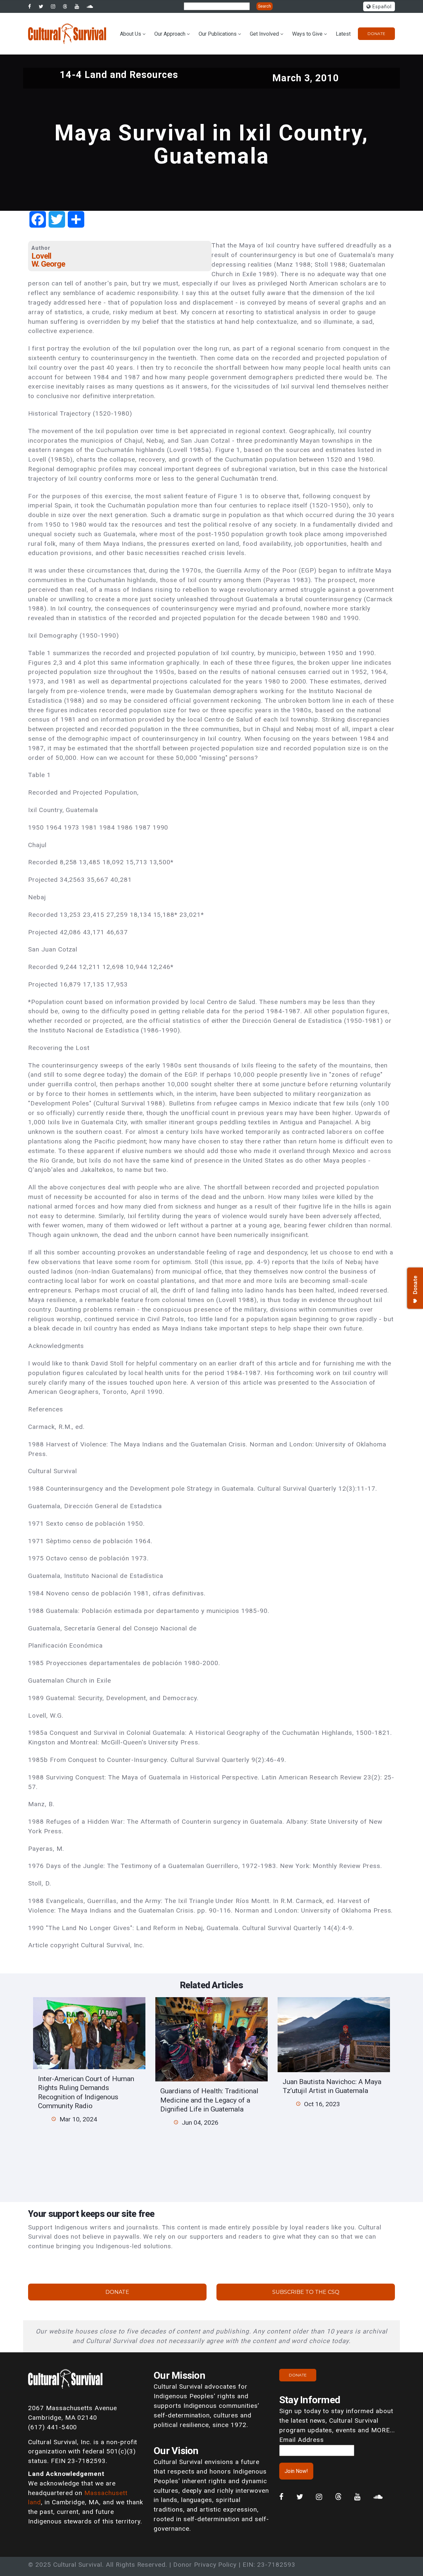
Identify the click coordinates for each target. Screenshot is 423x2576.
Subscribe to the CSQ (306, 2292)
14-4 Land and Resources (119, 75)
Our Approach (170, 34)
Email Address (301, 2440)
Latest (343, 34)
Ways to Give (307, 34)
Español (381, 7)
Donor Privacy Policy (205, 2565)
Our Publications (218, 34)
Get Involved (264, 34)
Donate (376, 34)
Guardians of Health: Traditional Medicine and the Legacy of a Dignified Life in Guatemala (209, 2100)
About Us (131, 34)
